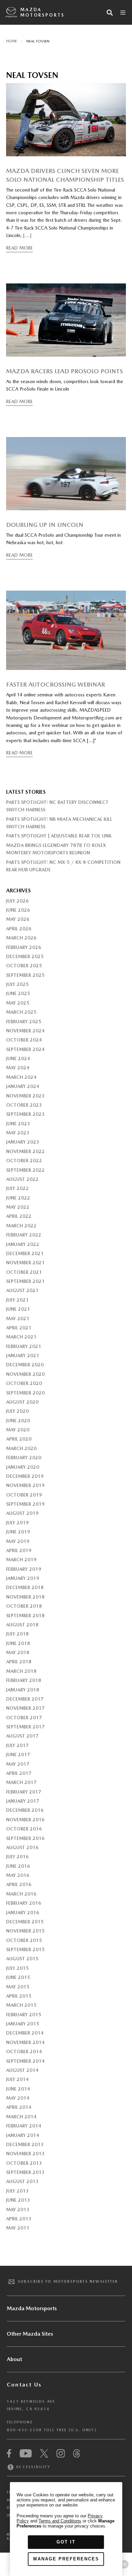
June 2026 (18, 910)
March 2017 (21, 1782)
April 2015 (19, 1996)
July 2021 (17, 1300)
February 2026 (24, 947)
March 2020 (21, 1448)
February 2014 (24, 2126)
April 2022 (19, 1216)
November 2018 (25, 1597)
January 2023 (23, 1142)
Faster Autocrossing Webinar (56, 684)
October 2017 (24, 1718)
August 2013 (22, 2181)
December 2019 (25, 1476)
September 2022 (25, 1170)
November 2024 (25, 1031)
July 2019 (17, 1523)
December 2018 (25, 1587)
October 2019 (24, 1495)
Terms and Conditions (60, 2521)
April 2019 (19, 1550)
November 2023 (25, 1096)
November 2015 (25, 1931)
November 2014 (25, 2042)
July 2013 (17, 2191)
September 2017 (25, 1727)
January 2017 (23, 1801)
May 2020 (18, 1430)
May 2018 (18, 1652)
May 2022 (18, 1207)
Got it (66, 2542)
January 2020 (23, 1467)
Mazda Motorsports (42, 12)
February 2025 (24, 1022)
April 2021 (19, 1328)
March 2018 (21, 1671)
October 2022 (24, 1161)
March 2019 (21, 1560)
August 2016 (22, 1847)
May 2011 (18, 2228)
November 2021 (25, 1263)
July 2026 (17, 901)
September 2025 (25, 975)
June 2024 (18, 1058)
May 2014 (18, 2098)
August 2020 (22, 1402)
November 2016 (25, 1820)
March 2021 (21, 1337)
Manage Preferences (66, 2559)
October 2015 (24, 1940)
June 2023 (18, 1124)
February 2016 (24, 1903)
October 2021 (24, 1272)
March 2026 (21, 938)
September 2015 (25, 1949)
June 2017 (18, 1755)
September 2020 (25, 1393)
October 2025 (24, 966)
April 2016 (19, 1884)
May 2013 (18, 2210)
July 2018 (17, 1634)
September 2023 (25, 1114)
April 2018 (19, 1662)
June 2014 (18, 2089)
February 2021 (24, 1346)
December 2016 (25, 1810)
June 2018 (18, 1643)
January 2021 (23, 1355)
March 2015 (21, 2005)
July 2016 (17, 1857)
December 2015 (25, 1922)
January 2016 (23, 1913)
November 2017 (25, 1708)
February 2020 (24, 1458)
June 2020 (18, 1421)
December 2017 (25, 1699)
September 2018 (25, 1616)
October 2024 (24, 1040)
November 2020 (25, 1374)
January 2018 (23, 1690)
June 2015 (18, 1977)
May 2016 (18, 1875)
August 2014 (22, 2070)
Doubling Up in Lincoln (45, 525)
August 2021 (22, 1290)
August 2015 (22, 1959)
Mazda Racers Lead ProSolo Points (64, 371)
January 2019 (23, 1578)
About (14, 2359)
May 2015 (18, 1987)
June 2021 (18, 1309)
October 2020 (24, 1383)
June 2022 (18, 1198)
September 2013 (25, 2172)
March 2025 (21, 1012)
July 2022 (17, 1188)
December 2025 (25, 956)
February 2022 (24, 1235)
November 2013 (25, 2154)
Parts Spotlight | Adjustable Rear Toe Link (59, 836)
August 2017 (22, 1736)
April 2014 (19, 2107)
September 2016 (25, 1838)
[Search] (110, 13)
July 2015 (17, 1968)
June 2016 (18, 1866)
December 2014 (25, 2033)
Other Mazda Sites (30, 2334)
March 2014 (21, 2117)
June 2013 (18, 2200)
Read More (19, 248)
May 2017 (18, 1764)
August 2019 (22, 1513)
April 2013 (19, 2219)
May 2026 (18, 919)
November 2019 (25, 1485)
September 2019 (25, 1504)
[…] (27, 235)
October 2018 (24, 1606)
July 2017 (17, 1745)
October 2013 (24, 2163)
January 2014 (23, 2135)
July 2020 (17, 1411)
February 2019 (24, 1569)
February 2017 (24, 1792)
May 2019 (18, 1541)
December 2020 (25, 1365)
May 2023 (18, 1133)
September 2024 (25, 1049)
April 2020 (19, 1439)
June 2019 (18, 1532)
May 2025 (18, 1003)
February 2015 (24, 2015)
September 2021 (25, 1281)
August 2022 (22, 1179)
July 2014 (17, 2079)
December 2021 (25, 1253)
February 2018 (24, 1680)
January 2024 (23, 1086)
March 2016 (21, 1894)
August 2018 (22, 1625)
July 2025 (17, 984)
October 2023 (24, 1105)
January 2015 (23, 2024)
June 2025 (18, 993)
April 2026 (19, 929)
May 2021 (18, 1319)
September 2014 (25, 2061)
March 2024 (21, 1077)
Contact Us (24, 2385)
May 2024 (18, 1068)
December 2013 (25, 2144)
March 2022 (21, 1226)
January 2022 (23, 1244)
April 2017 (19, 1773)
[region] (66, 2529)
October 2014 (24, 2052)
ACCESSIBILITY (32, 2467)
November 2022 (25, 1151)
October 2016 (24, 1829)
